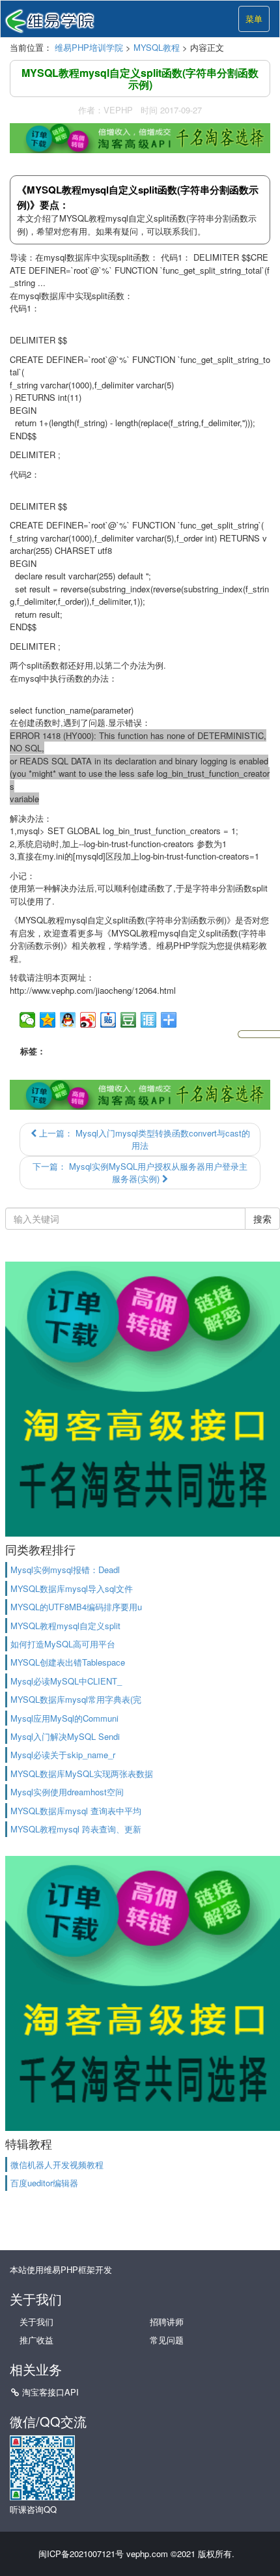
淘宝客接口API (50, 2392)
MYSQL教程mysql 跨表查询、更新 (76, 1829)
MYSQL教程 (157, 47)
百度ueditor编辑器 (44, 2183)
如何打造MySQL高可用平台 (63, 1644)
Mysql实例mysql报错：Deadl (65, 1570)
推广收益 (36, 2340)
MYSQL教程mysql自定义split (65, 1626)
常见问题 (167, 2340)
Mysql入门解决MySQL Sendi (65, 1736)
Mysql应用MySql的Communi (64, 1718)
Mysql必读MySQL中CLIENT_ (66, 1681)
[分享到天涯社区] (149, 1020)
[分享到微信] (28, 1020)
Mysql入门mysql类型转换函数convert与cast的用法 (143, 1139)
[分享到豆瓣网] (129, 1020)
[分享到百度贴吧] (108, 1020)
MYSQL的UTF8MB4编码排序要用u (76, 1607)
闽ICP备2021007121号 (81, 2554)
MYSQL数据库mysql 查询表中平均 (76, 1811)
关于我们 (36, 2322)
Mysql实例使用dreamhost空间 (67, 1792)
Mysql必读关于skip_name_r (63, 1755)
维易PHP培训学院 (89, 47)
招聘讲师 (167, 2322)
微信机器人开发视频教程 (57, 2164)
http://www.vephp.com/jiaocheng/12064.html (93, 990)
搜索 (262, 1219)
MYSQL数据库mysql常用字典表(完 (76, 1699)
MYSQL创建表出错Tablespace (68, 1662)
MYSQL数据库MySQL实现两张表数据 (82, 1773)
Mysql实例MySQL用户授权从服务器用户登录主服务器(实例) (140, 1173)
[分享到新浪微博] (88, 1020)
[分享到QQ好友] (68, 1020)
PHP (182, 945)
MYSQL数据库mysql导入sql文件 (72, 1588)
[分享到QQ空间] (48, 1020)
